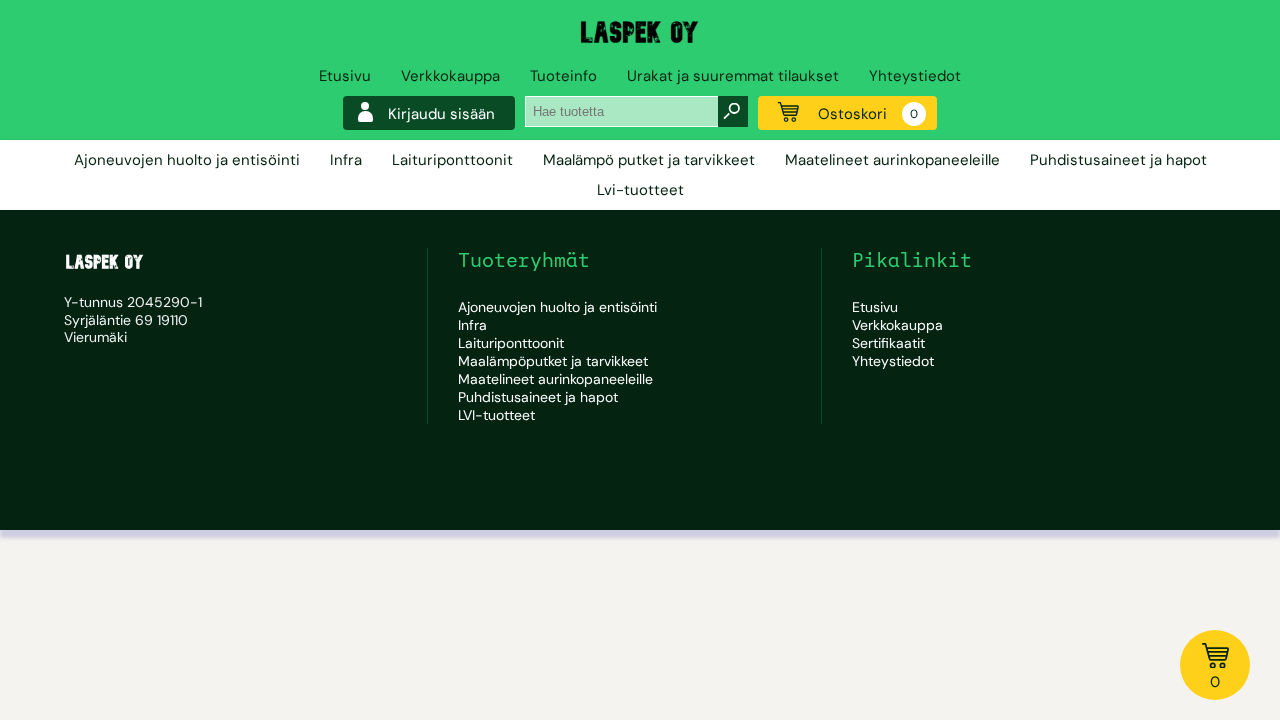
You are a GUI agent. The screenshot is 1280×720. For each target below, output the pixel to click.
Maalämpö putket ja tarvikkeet (649, 160)
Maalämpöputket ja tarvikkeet (553, 361)
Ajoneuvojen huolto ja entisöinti (187, 160)
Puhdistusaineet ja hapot (1118, 160)
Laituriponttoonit (452, 160)
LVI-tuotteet (496, 415)
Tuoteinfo (563, 76)
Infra (346, 160)
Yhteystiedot (915, 76)
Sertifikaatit (888, 343)
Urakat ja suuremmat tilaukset (733, 76)
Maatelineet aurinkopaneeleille (892, 160)
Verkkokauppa (450, 76)
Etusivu (345, 76)
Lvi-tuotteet (640, 190)
